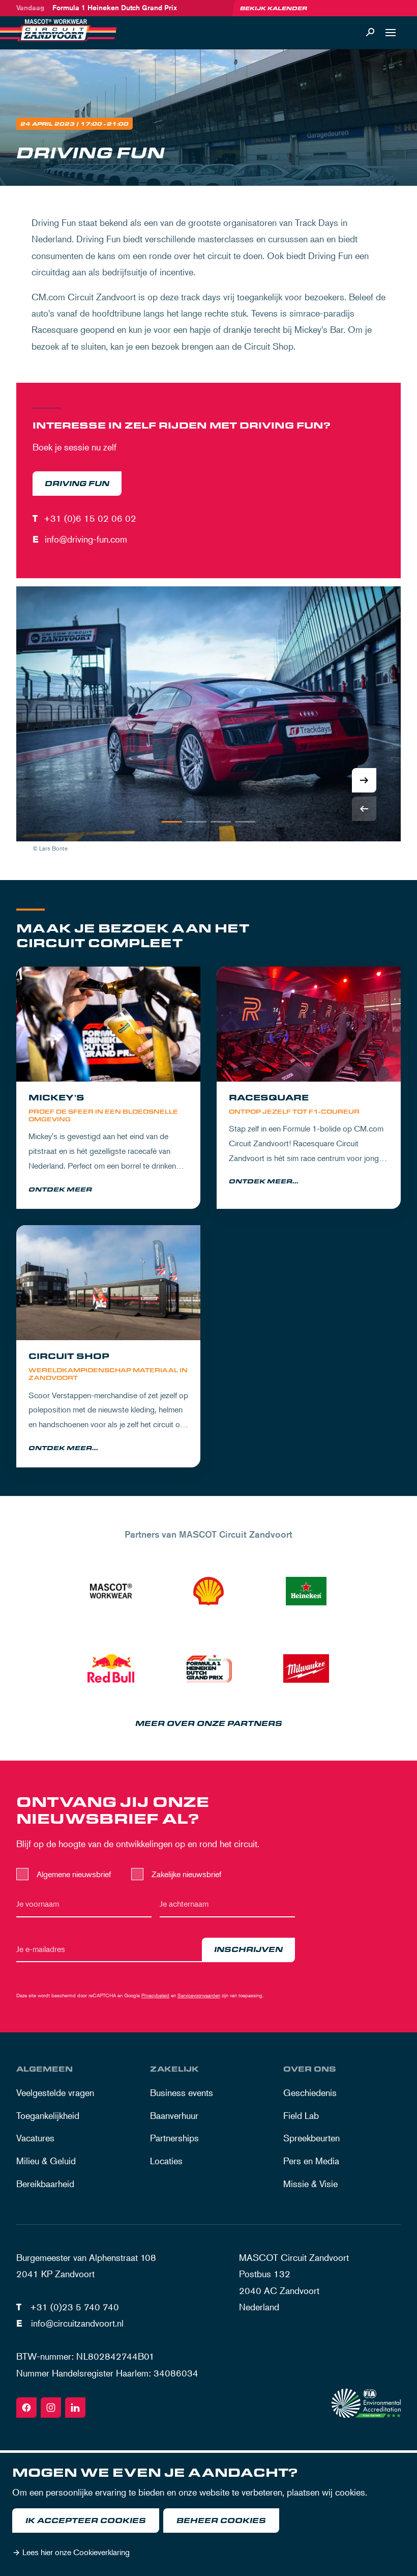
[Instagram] (51, 2408)
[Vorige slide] (364, 809)
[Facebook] (26, 2408)
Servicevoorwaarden (199, 1995)
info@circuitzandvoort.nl (77, 2323)
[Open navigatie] (391, 33)
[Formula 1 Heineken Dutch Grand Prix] (208, 1668)
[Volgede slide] (364, 780)
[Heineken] (306, 1591)
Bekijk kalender (274, 8)
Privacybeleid (155, 1995)
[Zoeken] (370, 33)
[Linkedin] (75, 2408)
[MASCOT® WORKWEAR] (111, 1591)
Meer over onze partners (209, 1724)
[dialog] (208, 2514)
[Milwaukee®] (306, 1668)
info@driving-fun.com (86, 539)
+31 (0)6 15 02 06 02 (90, 518)
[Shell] (208, 1591)
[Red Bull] (111, 1668)
